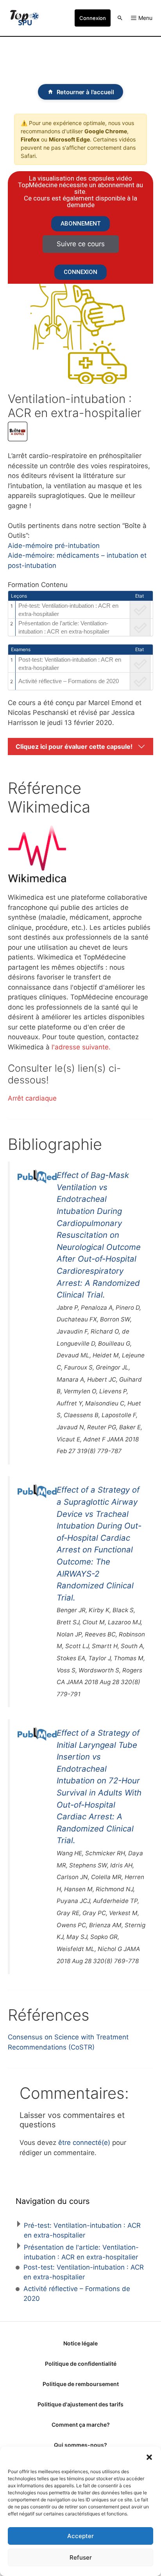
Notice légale (80, 2343)
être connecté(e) (84, 2143)
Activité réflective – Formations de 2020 (69, 681)
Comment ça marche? (81, 2425)
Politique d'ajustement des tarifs (80, 2404)
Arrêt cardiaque (32, 1098)
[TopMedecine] (24, 18)
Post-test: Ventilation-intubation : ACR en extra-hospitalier (70, 664)
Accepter (80, 2536)
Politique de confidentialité (81, 2364)
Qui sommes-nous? (80, 2445)
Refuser (81, 2557)
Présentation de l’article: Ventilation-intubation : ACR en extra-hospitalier (64, 627)
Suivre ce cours (81, 244)
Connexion (93, 18)
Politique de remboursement (81, 2384)
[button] (149, 2456)
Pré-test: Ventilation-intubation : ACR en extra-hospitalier (68, 610)
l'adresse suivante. (81, 1047)
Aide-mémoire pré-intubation (54, 546)
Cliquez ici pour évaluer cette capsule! (74, 746)
